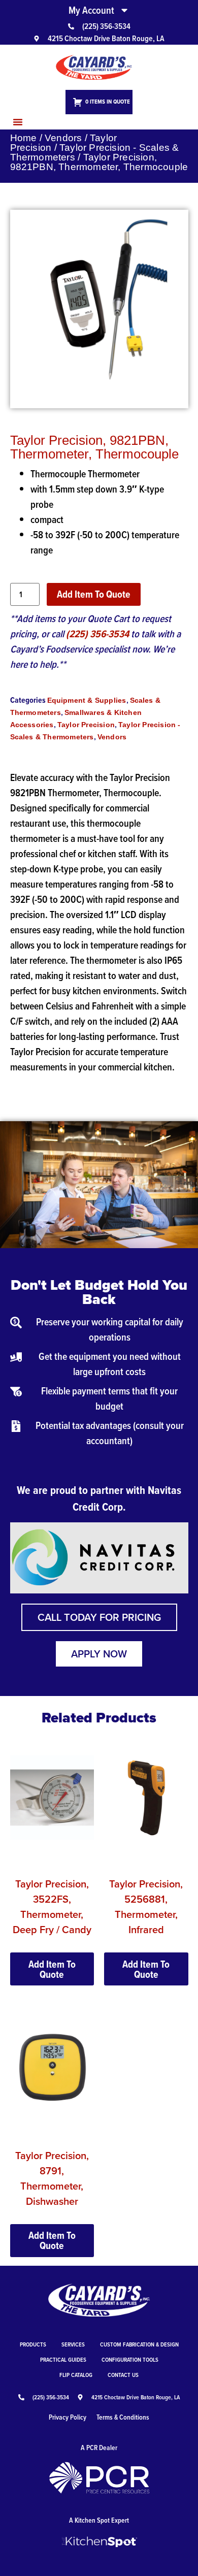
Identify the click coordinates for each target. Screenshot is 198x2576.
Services (73, 2344)
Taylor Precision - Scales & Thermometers (95, 152)
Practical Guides (63, 2359)
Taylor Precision (86, 725)
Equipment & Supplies (87, 700)
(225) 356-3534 (97, 634)
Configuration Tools (130, 2359)
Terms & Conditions (123, 2417)
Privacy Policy (68, 2417)
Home (24, 138)
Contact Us (123, 2375)
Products (33, 2344)
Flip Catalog (76, 2375)
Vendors (63, 138)
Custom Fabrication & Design (139, 2344)
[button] (18, 122)
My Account (91, 10)
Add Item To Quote (94, 594)
